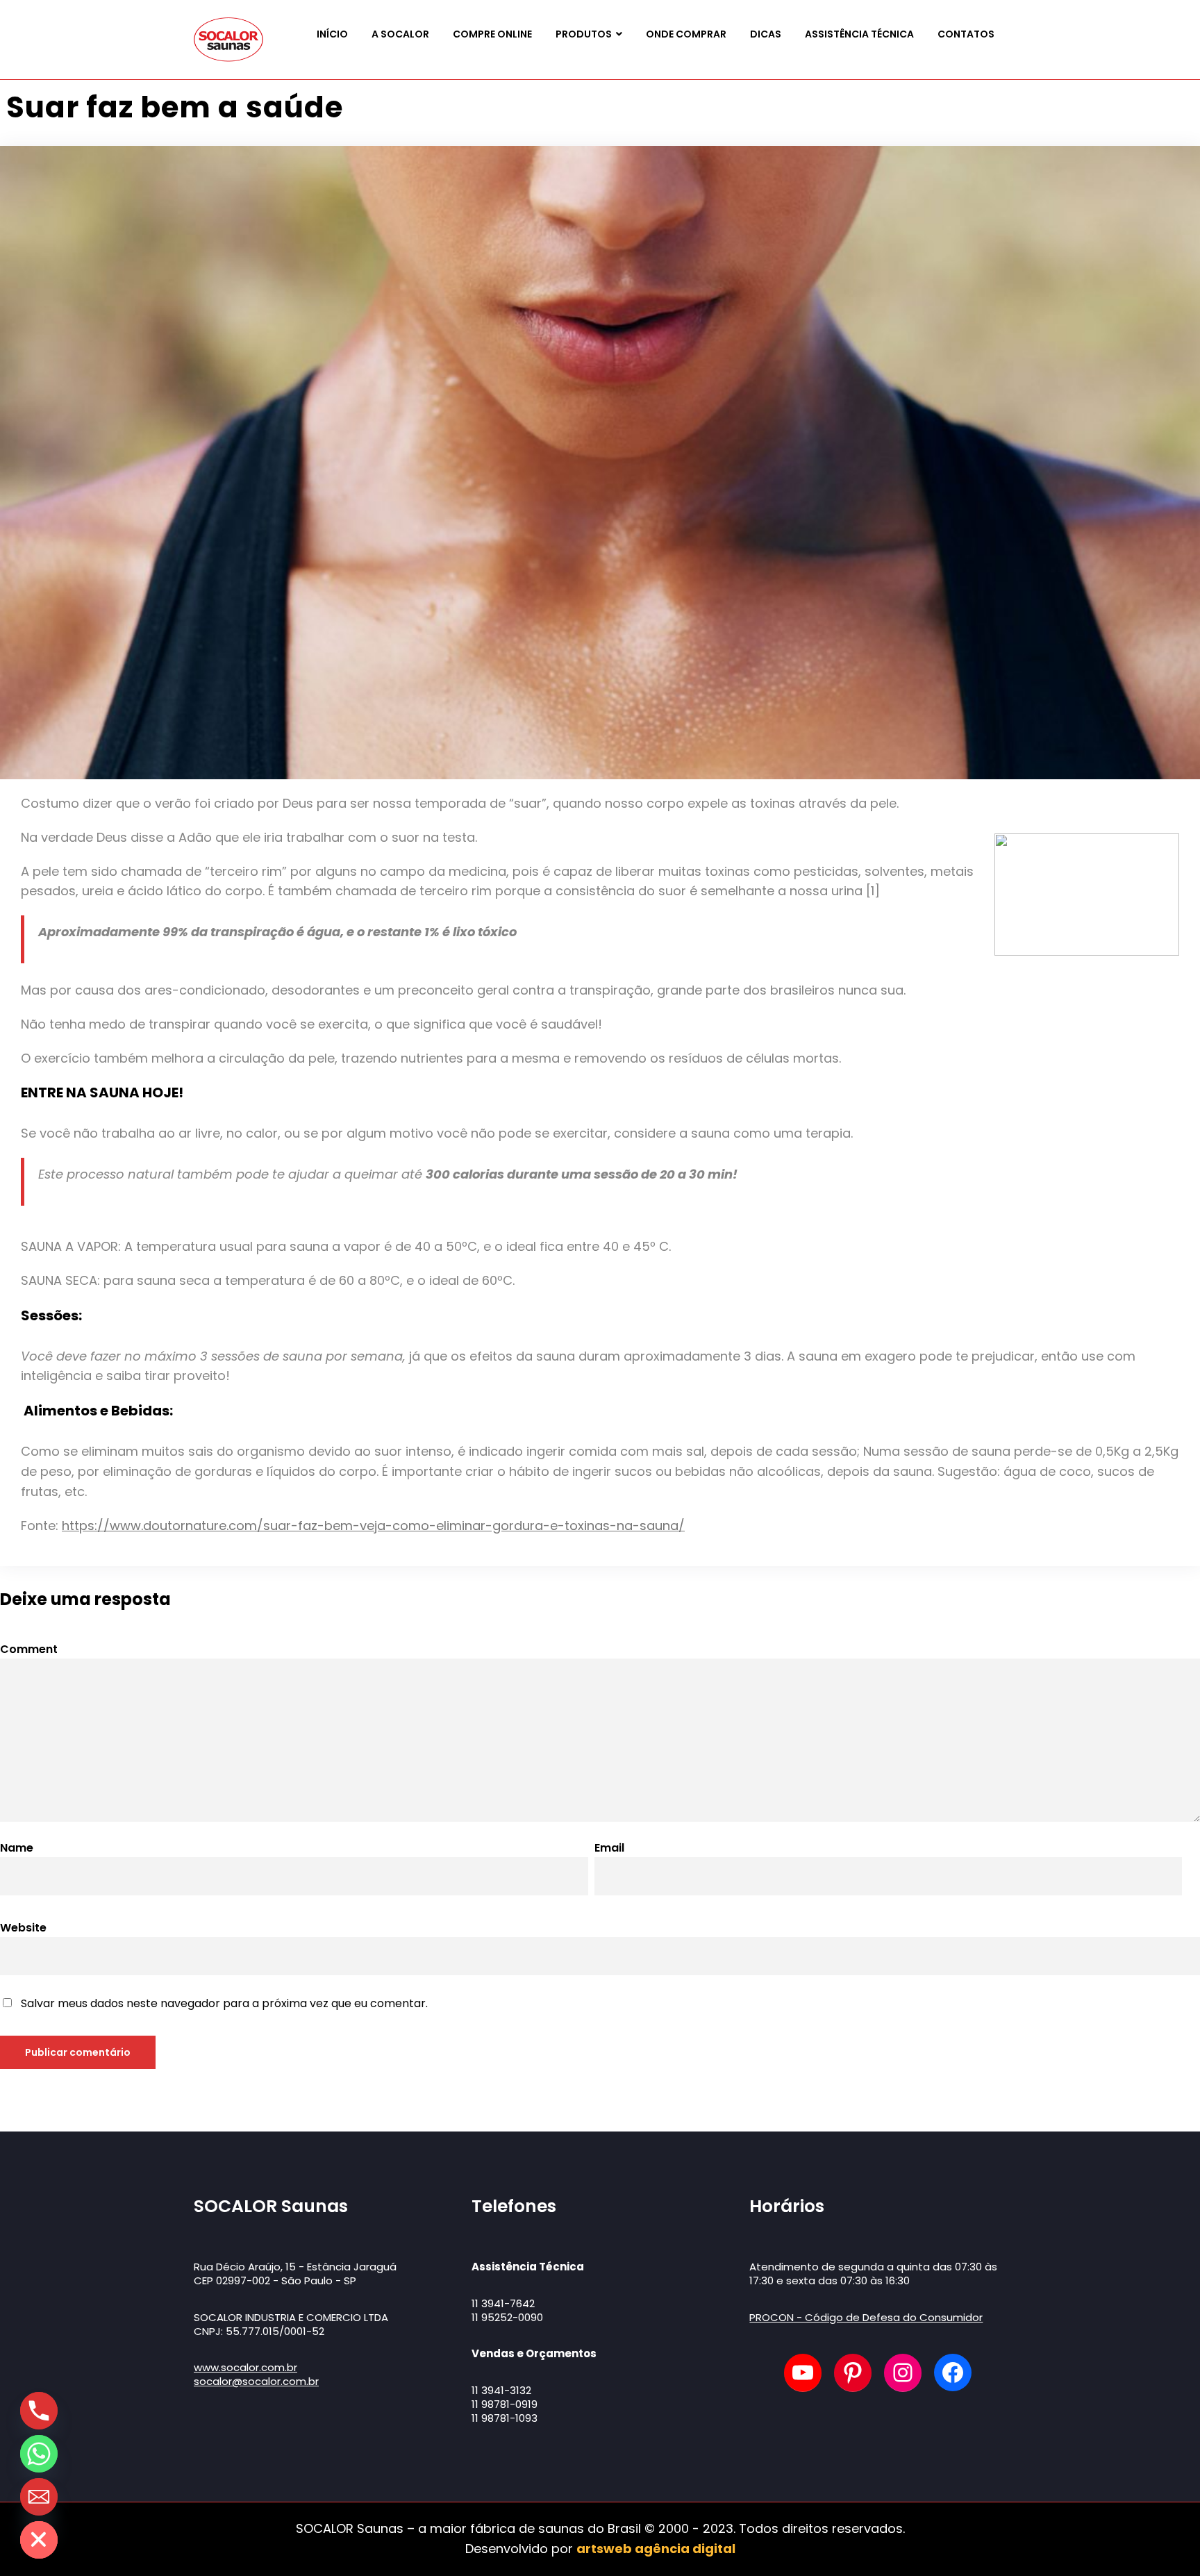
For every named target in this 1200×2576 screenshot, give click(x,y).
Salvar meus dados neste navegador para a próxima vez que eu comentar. (224, 2003)
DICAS (766, 34)
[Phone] (39, 2411)
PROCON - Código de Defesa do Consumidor (866, 2317)
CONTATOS (966, 34)
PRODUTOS (584, 34)
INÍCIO (332, 34)
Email (609, 1848)
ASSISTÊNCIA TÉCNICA (859, 34)
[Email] (39, 2497)
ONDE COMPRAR (686, 34)
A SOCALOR (400, 34)
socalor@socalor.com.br (256, 2381)
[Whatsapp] (39, 2454)
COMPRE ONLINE (492, 34)
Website (23, 1928)
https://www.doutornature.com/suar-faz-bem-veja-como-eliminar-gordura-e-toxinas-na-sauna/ (373, 1526)
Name (17, 1848)
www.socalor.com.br (245, 2367)
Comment (29, 1649)
